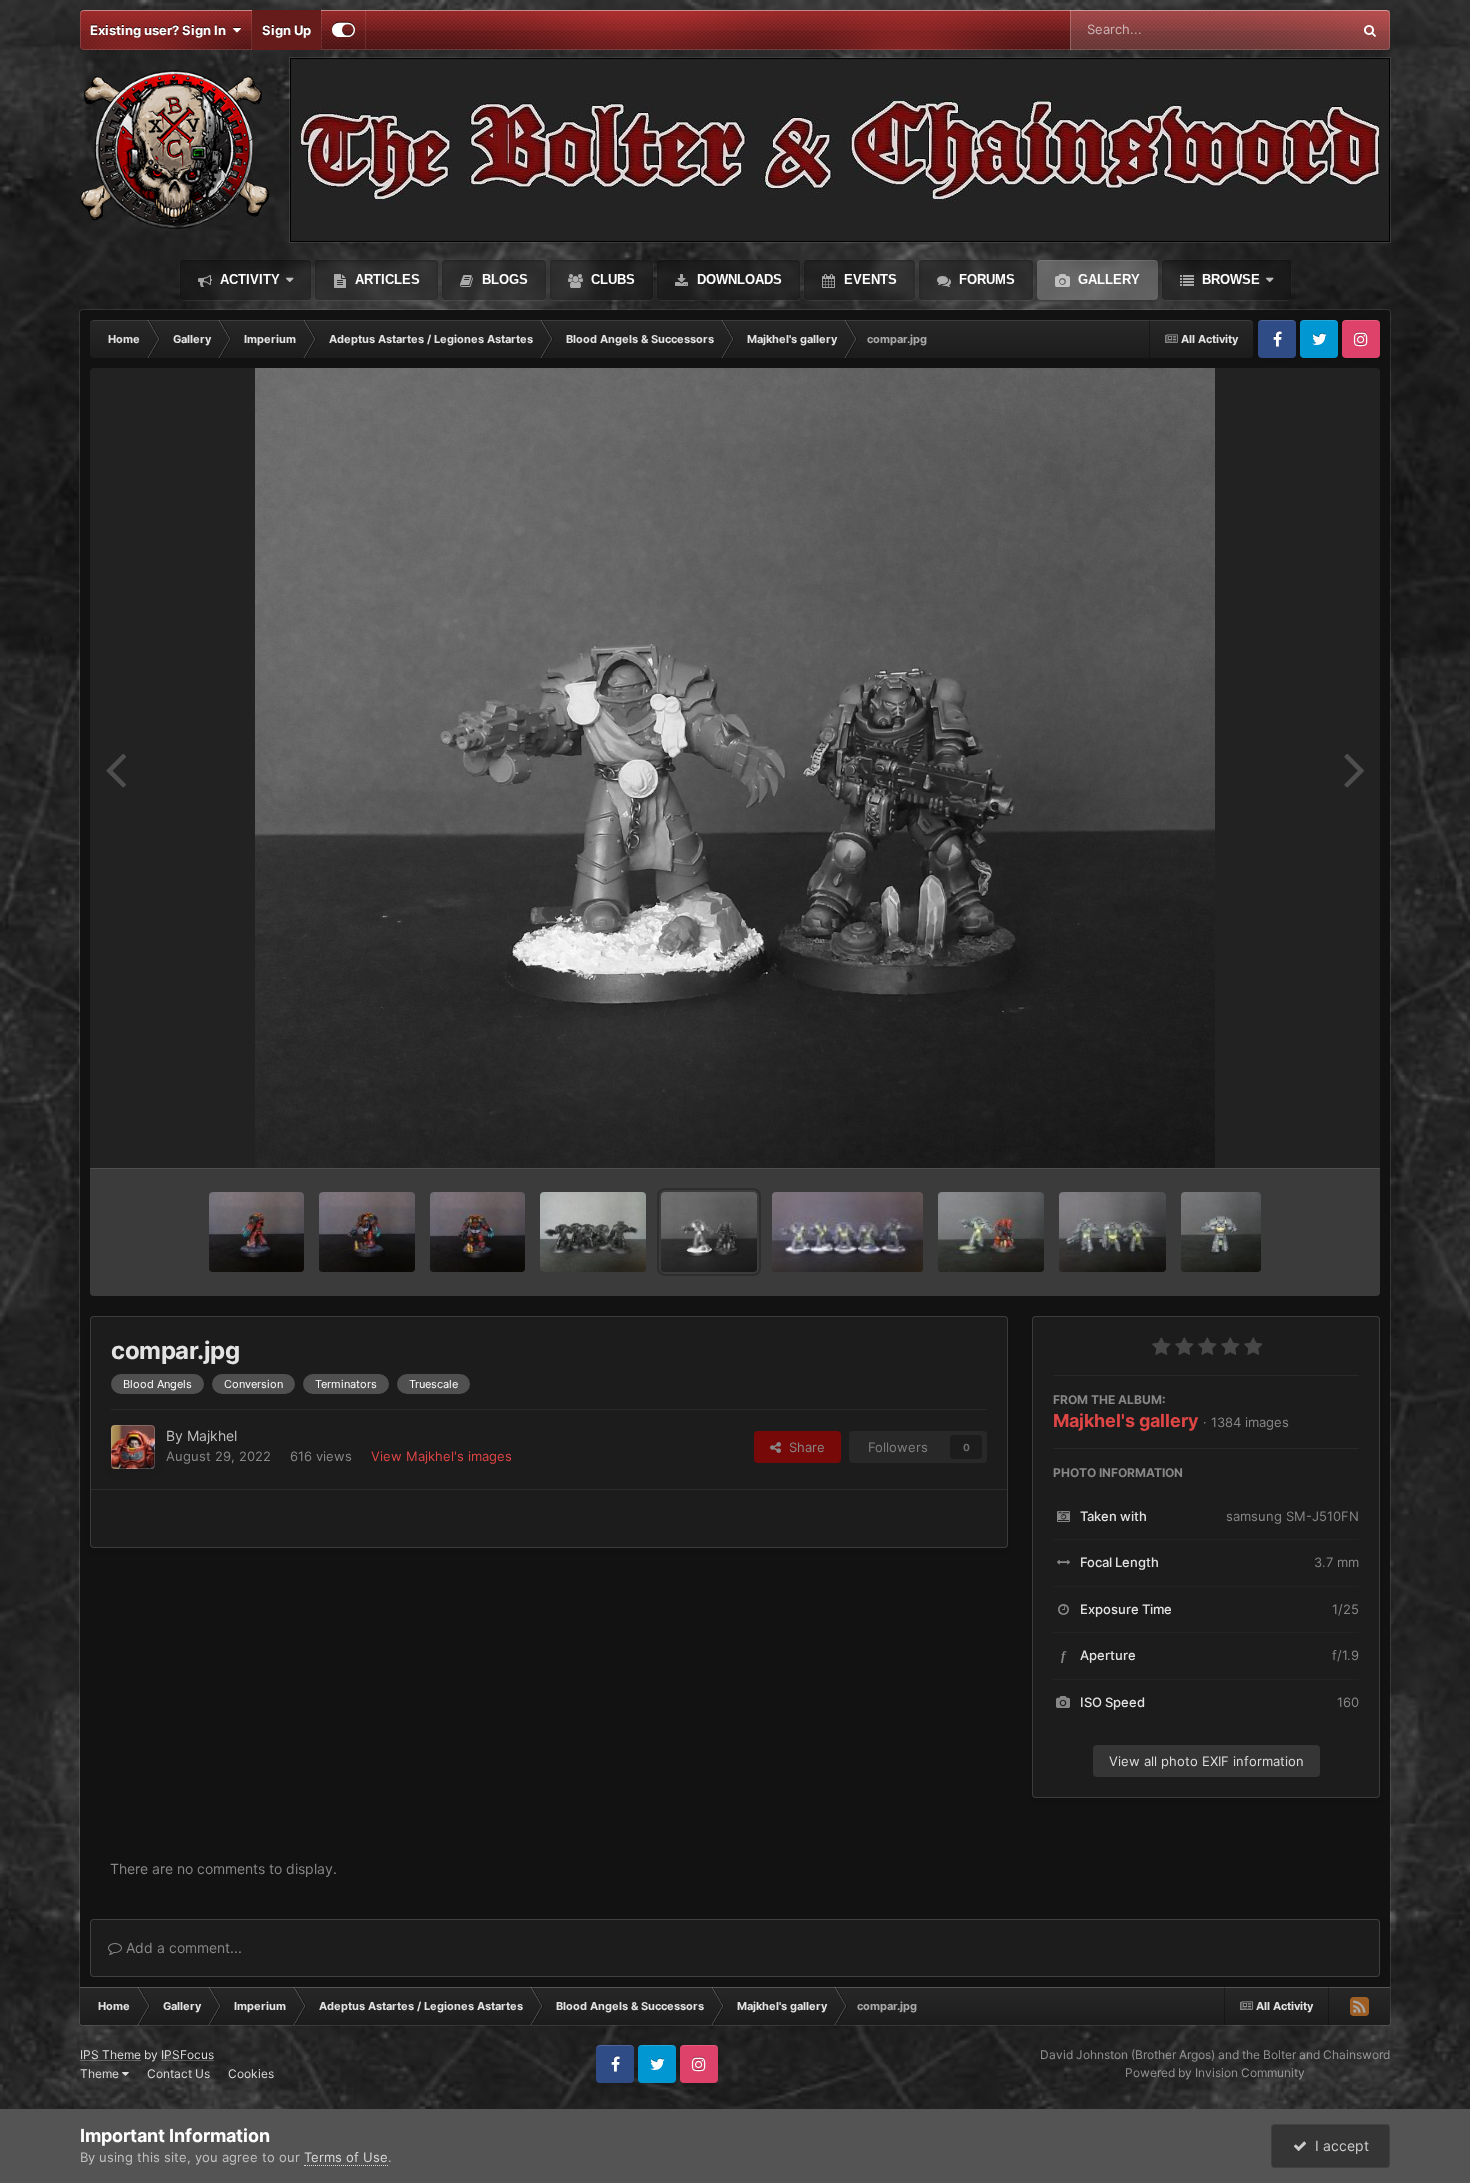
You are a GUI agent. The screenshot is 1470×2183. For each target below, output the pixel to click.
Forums (985, 279)
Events (868, 279)
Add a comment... (182, 1947)
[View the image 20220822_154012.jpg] (1221, 1232)
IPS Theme (110, 2054)
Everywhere (1289, 29)
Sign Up (286, 30)
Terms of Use (346, 2157)
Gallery (1107, 279)
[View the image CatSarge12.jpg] (256, 1232)
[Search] (1370, 30)
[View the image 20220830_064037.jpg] (593, 1232)
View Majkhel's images (441, 1456)
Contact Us (178, 2073)
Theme (101, 2073)
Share (803, 1447)
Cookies (251, 2073)
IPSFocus (187, 2054)
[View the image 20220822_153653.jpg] (991, 1232)
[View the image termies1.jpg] (847, 1232)
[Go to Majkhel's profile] (133, 1447)
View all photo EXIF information (1206, 1761)
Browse (1229, 279)
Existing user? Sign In (161, 30)
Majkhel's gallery (1126, 1420)
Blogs (503, 279)
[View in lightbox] (735, 768)
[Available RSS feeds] (1359, 2006)
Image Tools (1298, 1132)
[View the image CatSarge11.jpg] (366, 1232)
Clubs (611, 279)
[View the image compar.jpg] (708, 1232)
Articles (385, 279)
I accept (1338, 2145)
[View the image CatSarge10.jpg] (477, 1232)
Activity (248, 279)
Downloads (737, 279)
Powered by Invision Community (1215, 2072)
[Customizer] (343, 30)
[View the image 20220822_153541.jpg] (1112, 1232)
